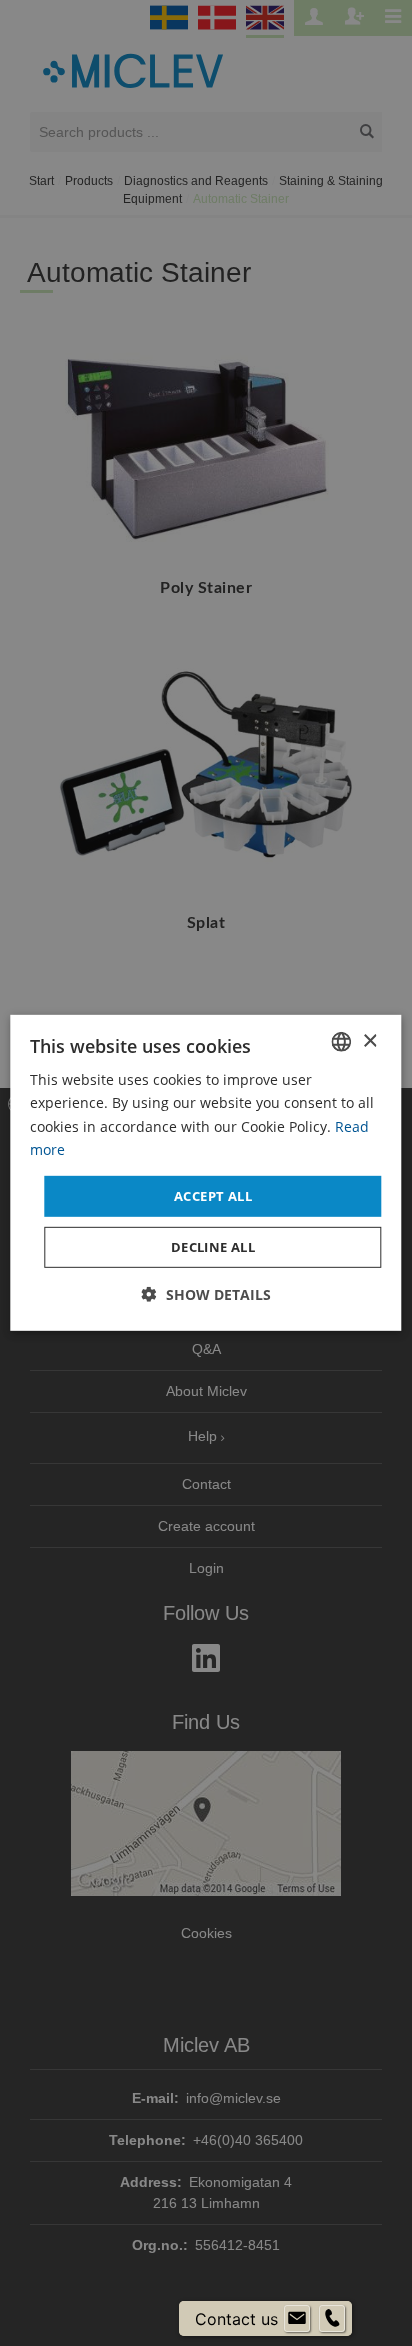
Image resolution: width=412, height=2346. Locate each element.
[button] (206, 1294)
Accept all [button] (213, 1196)
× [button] (369, 1040)
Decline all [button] (213, 1247)
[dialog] (205, 1173)
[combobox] (342, 1042)
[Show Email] (297, 2319)
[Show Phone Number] (332, 2319)
